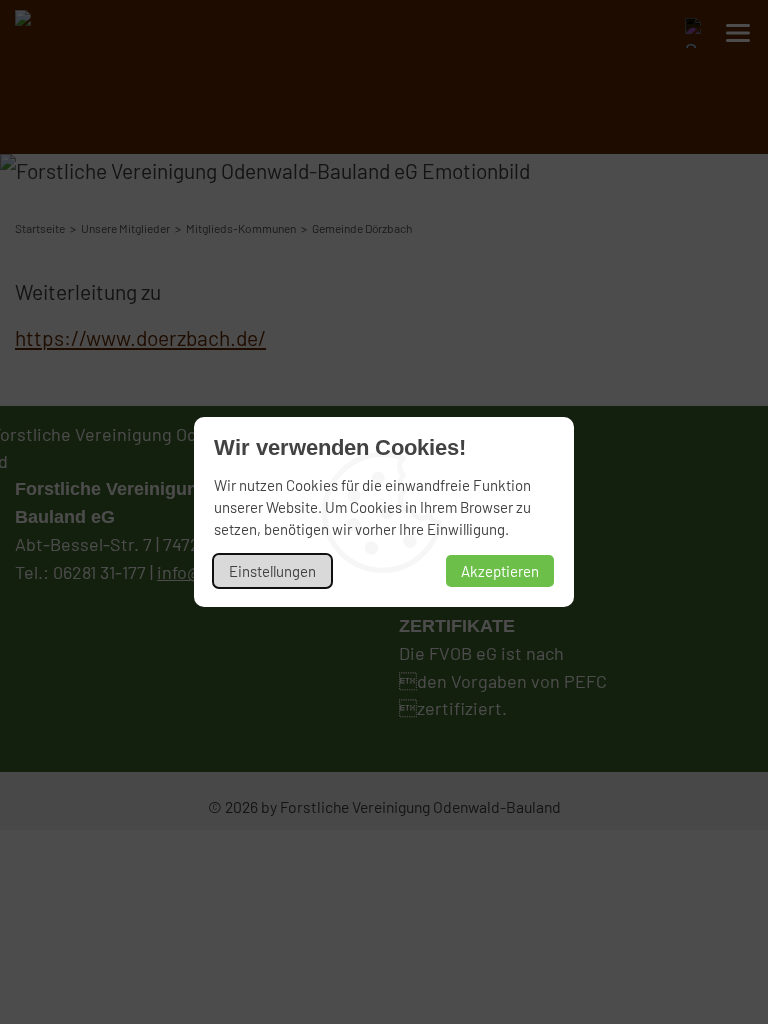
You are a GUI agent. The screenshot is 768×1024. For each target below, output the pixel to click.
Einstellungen (272, 571)
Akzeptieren (500, 571)
